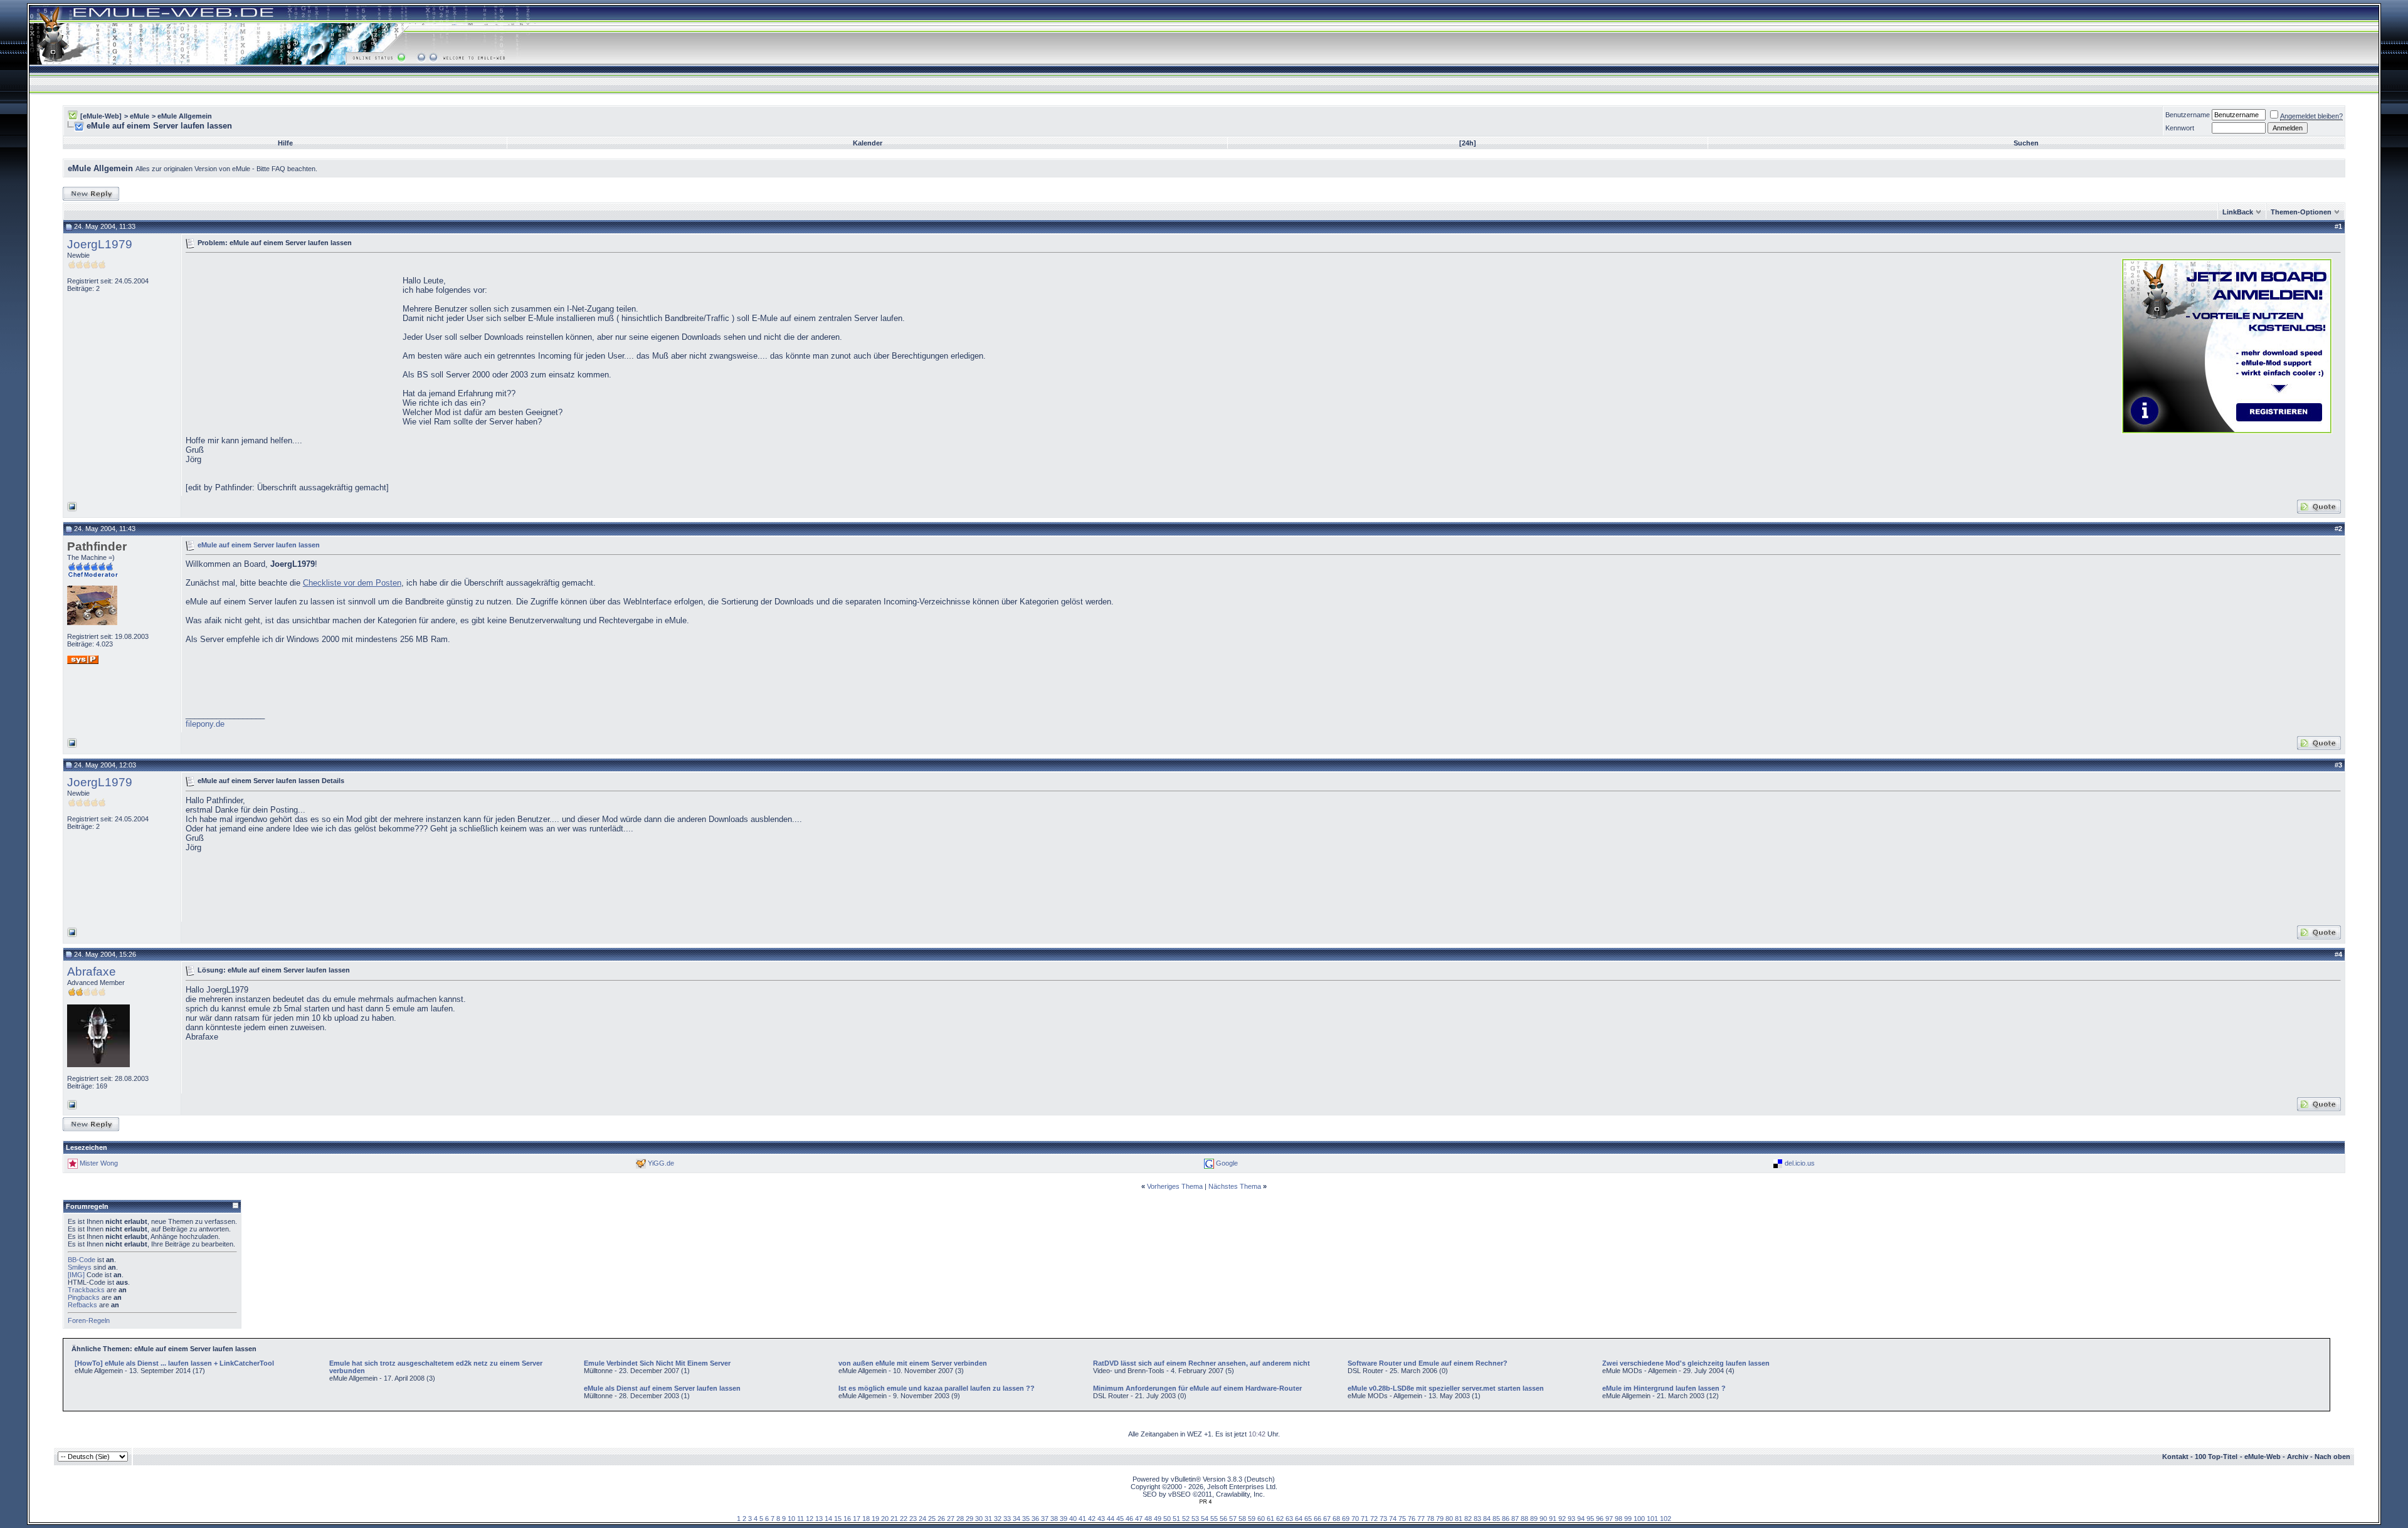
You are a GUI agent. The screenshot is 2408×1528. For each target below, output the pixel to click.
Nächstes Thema (1235, 1186)
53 (1195, 1519)
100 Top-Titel (2216, 1457)
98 (1619, 1519)
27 (951, 1519)
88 (1524, 1519)
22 (904, 1519)
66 (1318, 1519)
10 (791, 1519)
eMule (140, 116)
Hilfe (285, 143)
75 (1402, 1519)
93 (1571, 1519)
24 (922, 1519)
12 (810, 1519)
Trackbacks (86, 1290)
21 (894, 1519)
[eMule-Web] (101, 116)
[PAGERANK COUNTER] (1205, 1502)
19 (875, 1519)
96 (1600, 1519)
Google (1227, 1163)
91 (1553, 1519)
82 (1468, 1519)
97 (1609, 1519)
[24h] (1468, 143)
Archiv (2298, 1457)
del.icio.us (1800, 1163)
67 (1327, 1519)
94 (1581, 1519)
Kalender (868, 143)
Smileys (80, 1267)
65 (1308, 1519)
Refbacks (82, 1305)
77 (1421, 1519)
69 (1346, 1519)
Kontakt (2175, 1457)
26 (941, 1519)
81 (1459, 1519)
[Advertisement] (291, 345)
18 (866, 1519)
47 (1139, 1519)
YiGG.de (661, 1163)
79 (1440, 1519)
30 (979, 1519)
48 (1148, 1519)
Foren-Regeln (89, 1320)
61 (1270, 1519)
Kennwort (2180, 128)
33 (1007, 1519)
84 (1487, 1519)
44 (1111, 1519)
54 (1205, 1519)
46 (1129, 1519)
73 (1383, 1519)
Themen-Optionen (2301, 212)
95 (1590, 1519)
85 (1496, 1519)
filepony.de (205, 724)
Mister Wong (99, 1163)
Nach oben (2332, 1457)
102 (1666, 1519)
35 (1026, 1519)
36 (1035, 1519)
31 (988, 1519)
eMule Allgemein (185, 116)
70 (1355, 1519)
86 (1506, 1519)
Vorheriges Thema (1175, 1186)
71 (1365, 1519)
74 (1393, 1519)
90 (1543, 1519)
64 (1299, 1519)
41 (1082, 1519)
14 (828, 1519)
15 (838, 1519)
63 (1289, 1519)
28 (960, 1519)
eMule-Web (2263, 1457)
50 (1167, 1519)
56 (1223, 1519)
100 (1639, 1519)
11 (800, 1519)
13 (819, 1519)
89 (1534, 1519)
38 (1054, 1519)
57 (1233, 1519)
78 (1430, 1519)
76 (1412, 1519)
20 (885, 1519)
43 (1101, 1519)
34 (1017, 1519)
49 (1158, 1519)
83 (1477, 1519)
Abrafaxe (92, 972)
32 (998, 1519)
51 (1176, 1519)
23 (913, 1519)
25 (932, 1519)
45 (1120, 1519)
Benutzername (2188, 115)
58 (1242, 1519)
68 (1336, 1519)
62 (1280, 1519)
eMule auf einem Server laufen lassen (259, 544)
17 (857, 1519)
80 (1449, 1519)
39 (1064, 1519)
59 (1252, 1519)
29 (969, 1519)
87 (1515, 1519)
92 (1562, 1519)
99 (1628, 1519)
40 (1073, 1519)
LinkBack (2238, 212)
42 (1092, 1519)
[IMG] (76, 1275)
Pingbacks (84, 1297)
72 (1374, 1519)
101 (1652, 1519)
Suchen (2026, 143)
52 (1186, 1519)
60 (1261, 1519)
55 (1214, 1519)
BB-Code (82, 1260)
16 (847, 1519)
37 (1045, 1519)
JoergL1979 (100, 244)
